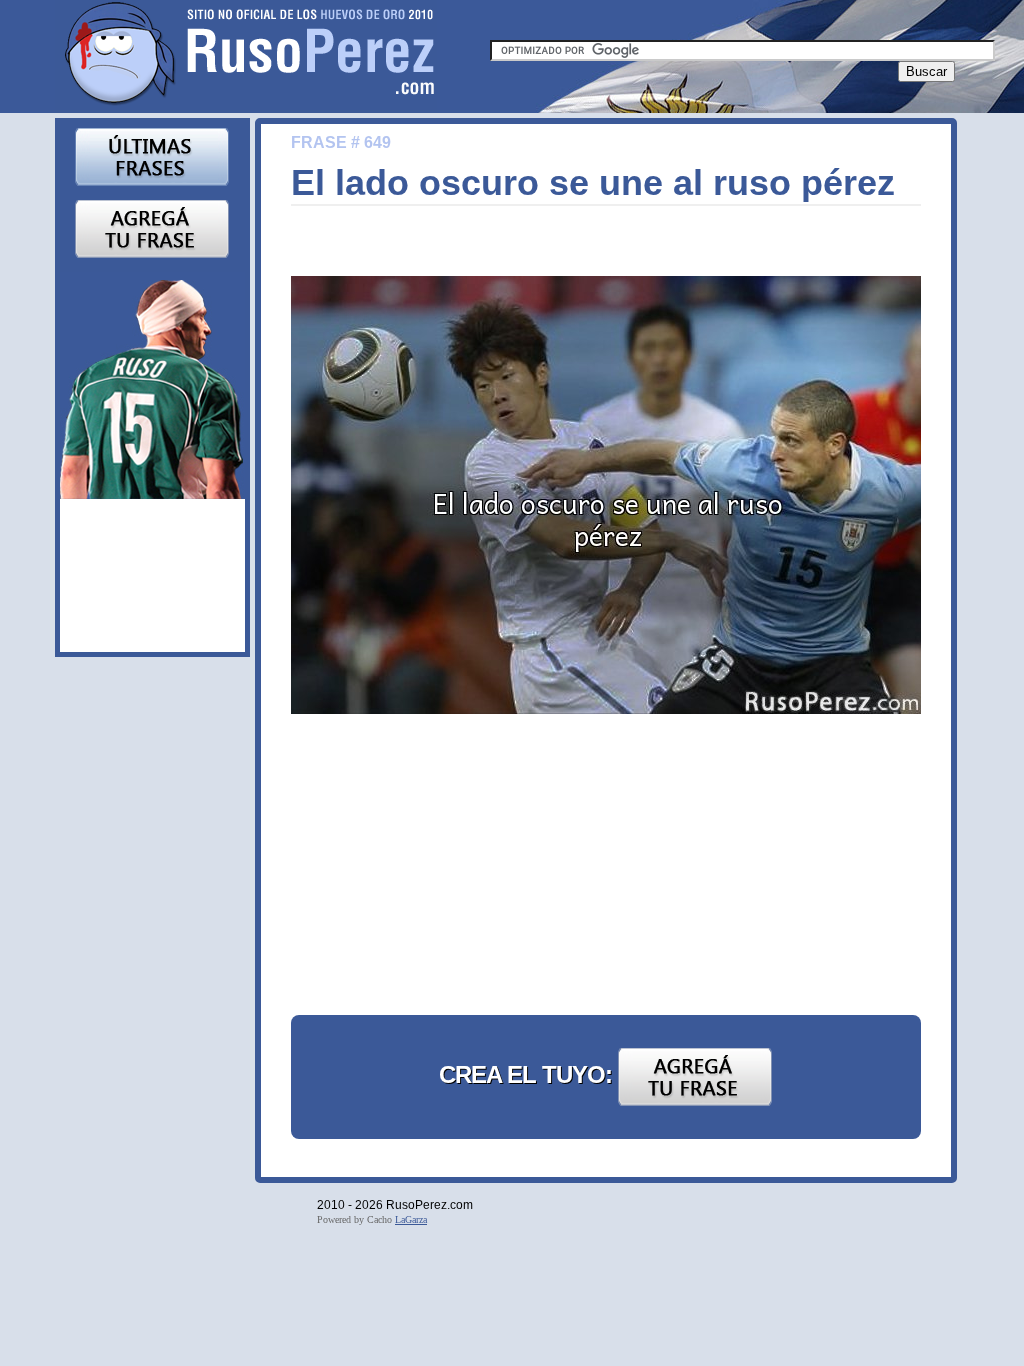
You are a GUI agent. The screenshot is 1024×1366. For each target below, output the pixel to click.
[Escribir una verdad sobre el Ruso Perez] (152, 228)
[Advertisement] (441, 868)
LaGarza (411, 1219)
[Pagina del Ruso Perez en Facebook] (152, 385)
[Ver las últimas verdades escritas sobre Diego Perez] (152, 156)
